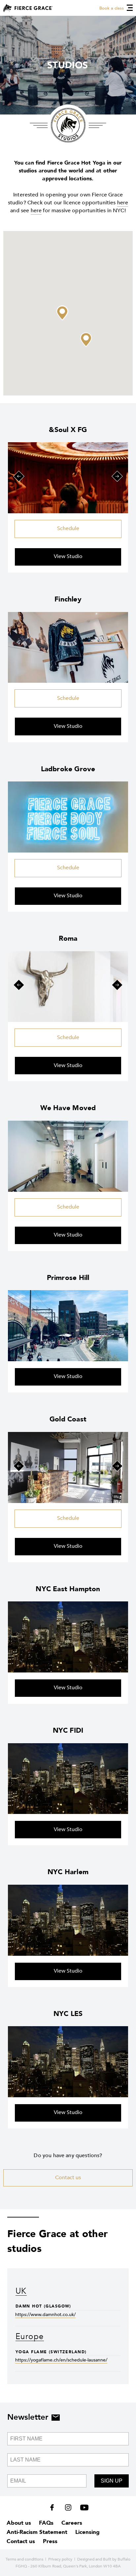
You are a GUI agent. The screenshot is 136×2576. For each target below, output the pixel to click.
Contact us (68, 2178)
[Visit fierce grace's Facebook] (54, 2509)
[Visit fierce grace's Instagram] (69, 2509)
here (123, 203)
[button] (62, 313)
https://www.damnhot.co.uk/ (45, 2315)
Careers (72, 2523)
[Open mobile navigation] (130, 8)
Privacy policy (60, 2559)
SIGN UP (112, 2481)
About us (19, 2523)
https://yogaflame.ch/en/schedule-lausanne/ (61, 2360)
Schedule (68, 528)
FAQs (46, 2523)
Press (50, 2541)
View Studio (68, 556)
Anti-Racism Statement (37, 2532)
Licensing (87, 2532)
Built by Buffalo (117, 2559)
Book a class (112, 8)
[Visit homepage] (28, 8)
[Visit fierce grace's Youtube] (83, 2509)
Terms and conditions (24, 2559)
